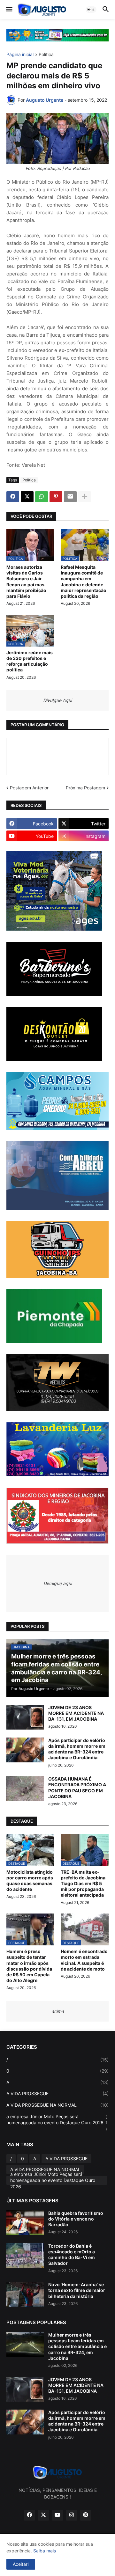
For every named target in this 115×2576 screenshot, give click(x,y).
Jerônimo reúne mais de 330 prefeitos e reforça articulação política (30, 661)
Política (46, 55)
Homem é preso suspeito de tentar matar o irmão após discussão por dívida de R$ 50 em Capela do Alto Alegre (29, 1966)
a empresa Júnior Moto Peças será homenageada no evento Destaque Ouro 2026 (57, 2123)
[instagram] (72, 2515)
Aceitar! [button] (21, 2564)
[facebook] (29, 2515)
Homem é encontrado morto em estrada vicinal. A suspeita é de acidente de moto (84, 1960)
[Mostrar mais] (85, 497)
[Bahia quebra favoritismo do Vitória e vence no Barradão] (25, 2223)
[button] (9, 10)
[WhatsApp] (42, 497)
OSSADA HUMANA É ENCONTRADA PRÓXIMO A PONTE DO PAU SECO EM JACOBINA (77, 1788)
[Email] (70, 497)
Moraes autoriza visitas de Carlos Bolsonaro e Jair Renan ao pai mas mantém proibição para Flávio (26, 582)
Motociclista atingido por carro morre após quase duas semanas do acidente (30, 1881)
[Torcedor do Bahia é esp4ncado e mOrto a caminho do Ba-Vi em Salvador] (25, 2256)
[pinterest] (86, 2515)
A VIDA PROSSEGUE (57, 2093)
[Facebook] (13, 497)
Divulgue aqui (58, 1583)
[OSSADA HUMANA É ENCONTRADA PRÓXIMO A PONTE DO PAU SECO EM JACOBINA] (25, 1789)
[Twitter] (27, 497)
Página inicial (20, 55)
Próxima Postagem (85, 788)
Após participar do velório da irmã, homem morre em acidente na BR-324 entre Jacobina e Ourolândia (77, 1749)
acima (58, 2011)
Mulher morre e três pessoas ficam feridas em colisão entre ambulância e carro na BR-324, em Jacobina (77, 2346)
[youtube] (57, 2515)
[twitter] (43, 2515)
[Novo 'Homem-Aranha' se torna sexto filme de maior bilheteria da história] (25, 2294)
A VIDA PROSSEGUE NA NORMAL (57, 2105)
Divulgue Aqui (57, 700)
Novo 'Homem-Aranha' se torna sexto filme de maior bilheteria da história (77, 2290)
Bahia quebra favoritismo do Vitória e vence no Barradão (76, 2219)
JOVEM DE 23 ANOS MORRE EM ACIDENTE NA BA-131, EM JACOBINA (76, 1713)
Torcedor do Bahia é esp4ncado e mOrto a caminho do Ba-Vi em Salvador (72, 2255)
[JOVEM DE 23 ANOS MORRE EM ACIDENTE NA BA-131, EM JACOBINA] (25, 1717)
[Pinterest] (56, 497)
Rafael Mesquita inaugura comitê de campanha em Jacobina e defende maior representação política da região (84, 582)
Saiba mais (45, 2551)
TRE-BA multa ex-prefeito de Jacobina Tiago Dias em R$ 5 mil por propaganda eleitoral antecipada (83, 1884)
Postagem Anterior (29, 788)
